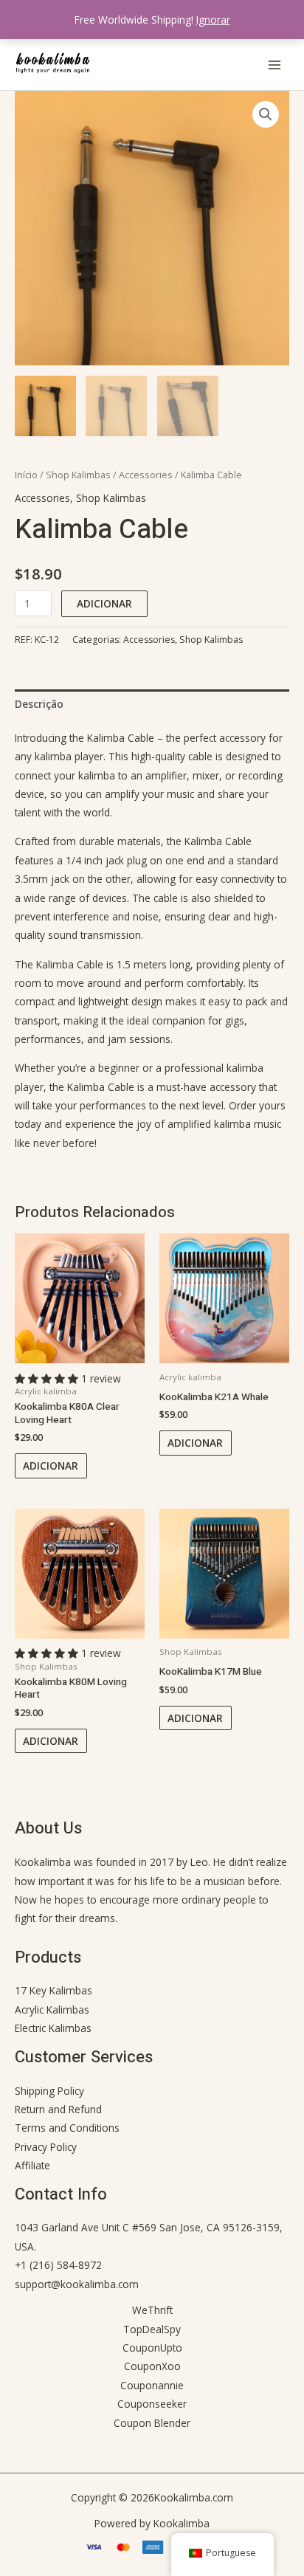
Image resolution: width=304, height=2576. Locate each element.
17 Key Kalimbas (53, 1990)
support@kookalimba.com (77, 2284)
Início (26, 475)
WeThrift (152, 2310)
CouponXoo (152, 2366)
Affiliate (32, 2165)
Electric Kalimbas (53, 2028)
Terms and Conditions (67, 2128)
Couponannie (152, 2385)
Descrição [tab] (39, 704)
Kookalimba (43, 1862)
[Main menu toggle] (275, 65)
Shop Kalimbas (78, 475)
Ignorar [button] (213, 20)
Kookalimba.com (194, 2497)
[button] (266, 114)
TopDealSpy (152, 2329)
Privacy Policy (46, 2147)
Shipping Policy (49, 2091)
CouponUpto (152, 2348)
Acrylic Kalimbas (52, 2010)
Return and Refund (58, 2109)
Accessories (146, 475)
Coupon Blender (152, 2423)
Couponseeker (152, 2404)
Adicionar (104, 603)
